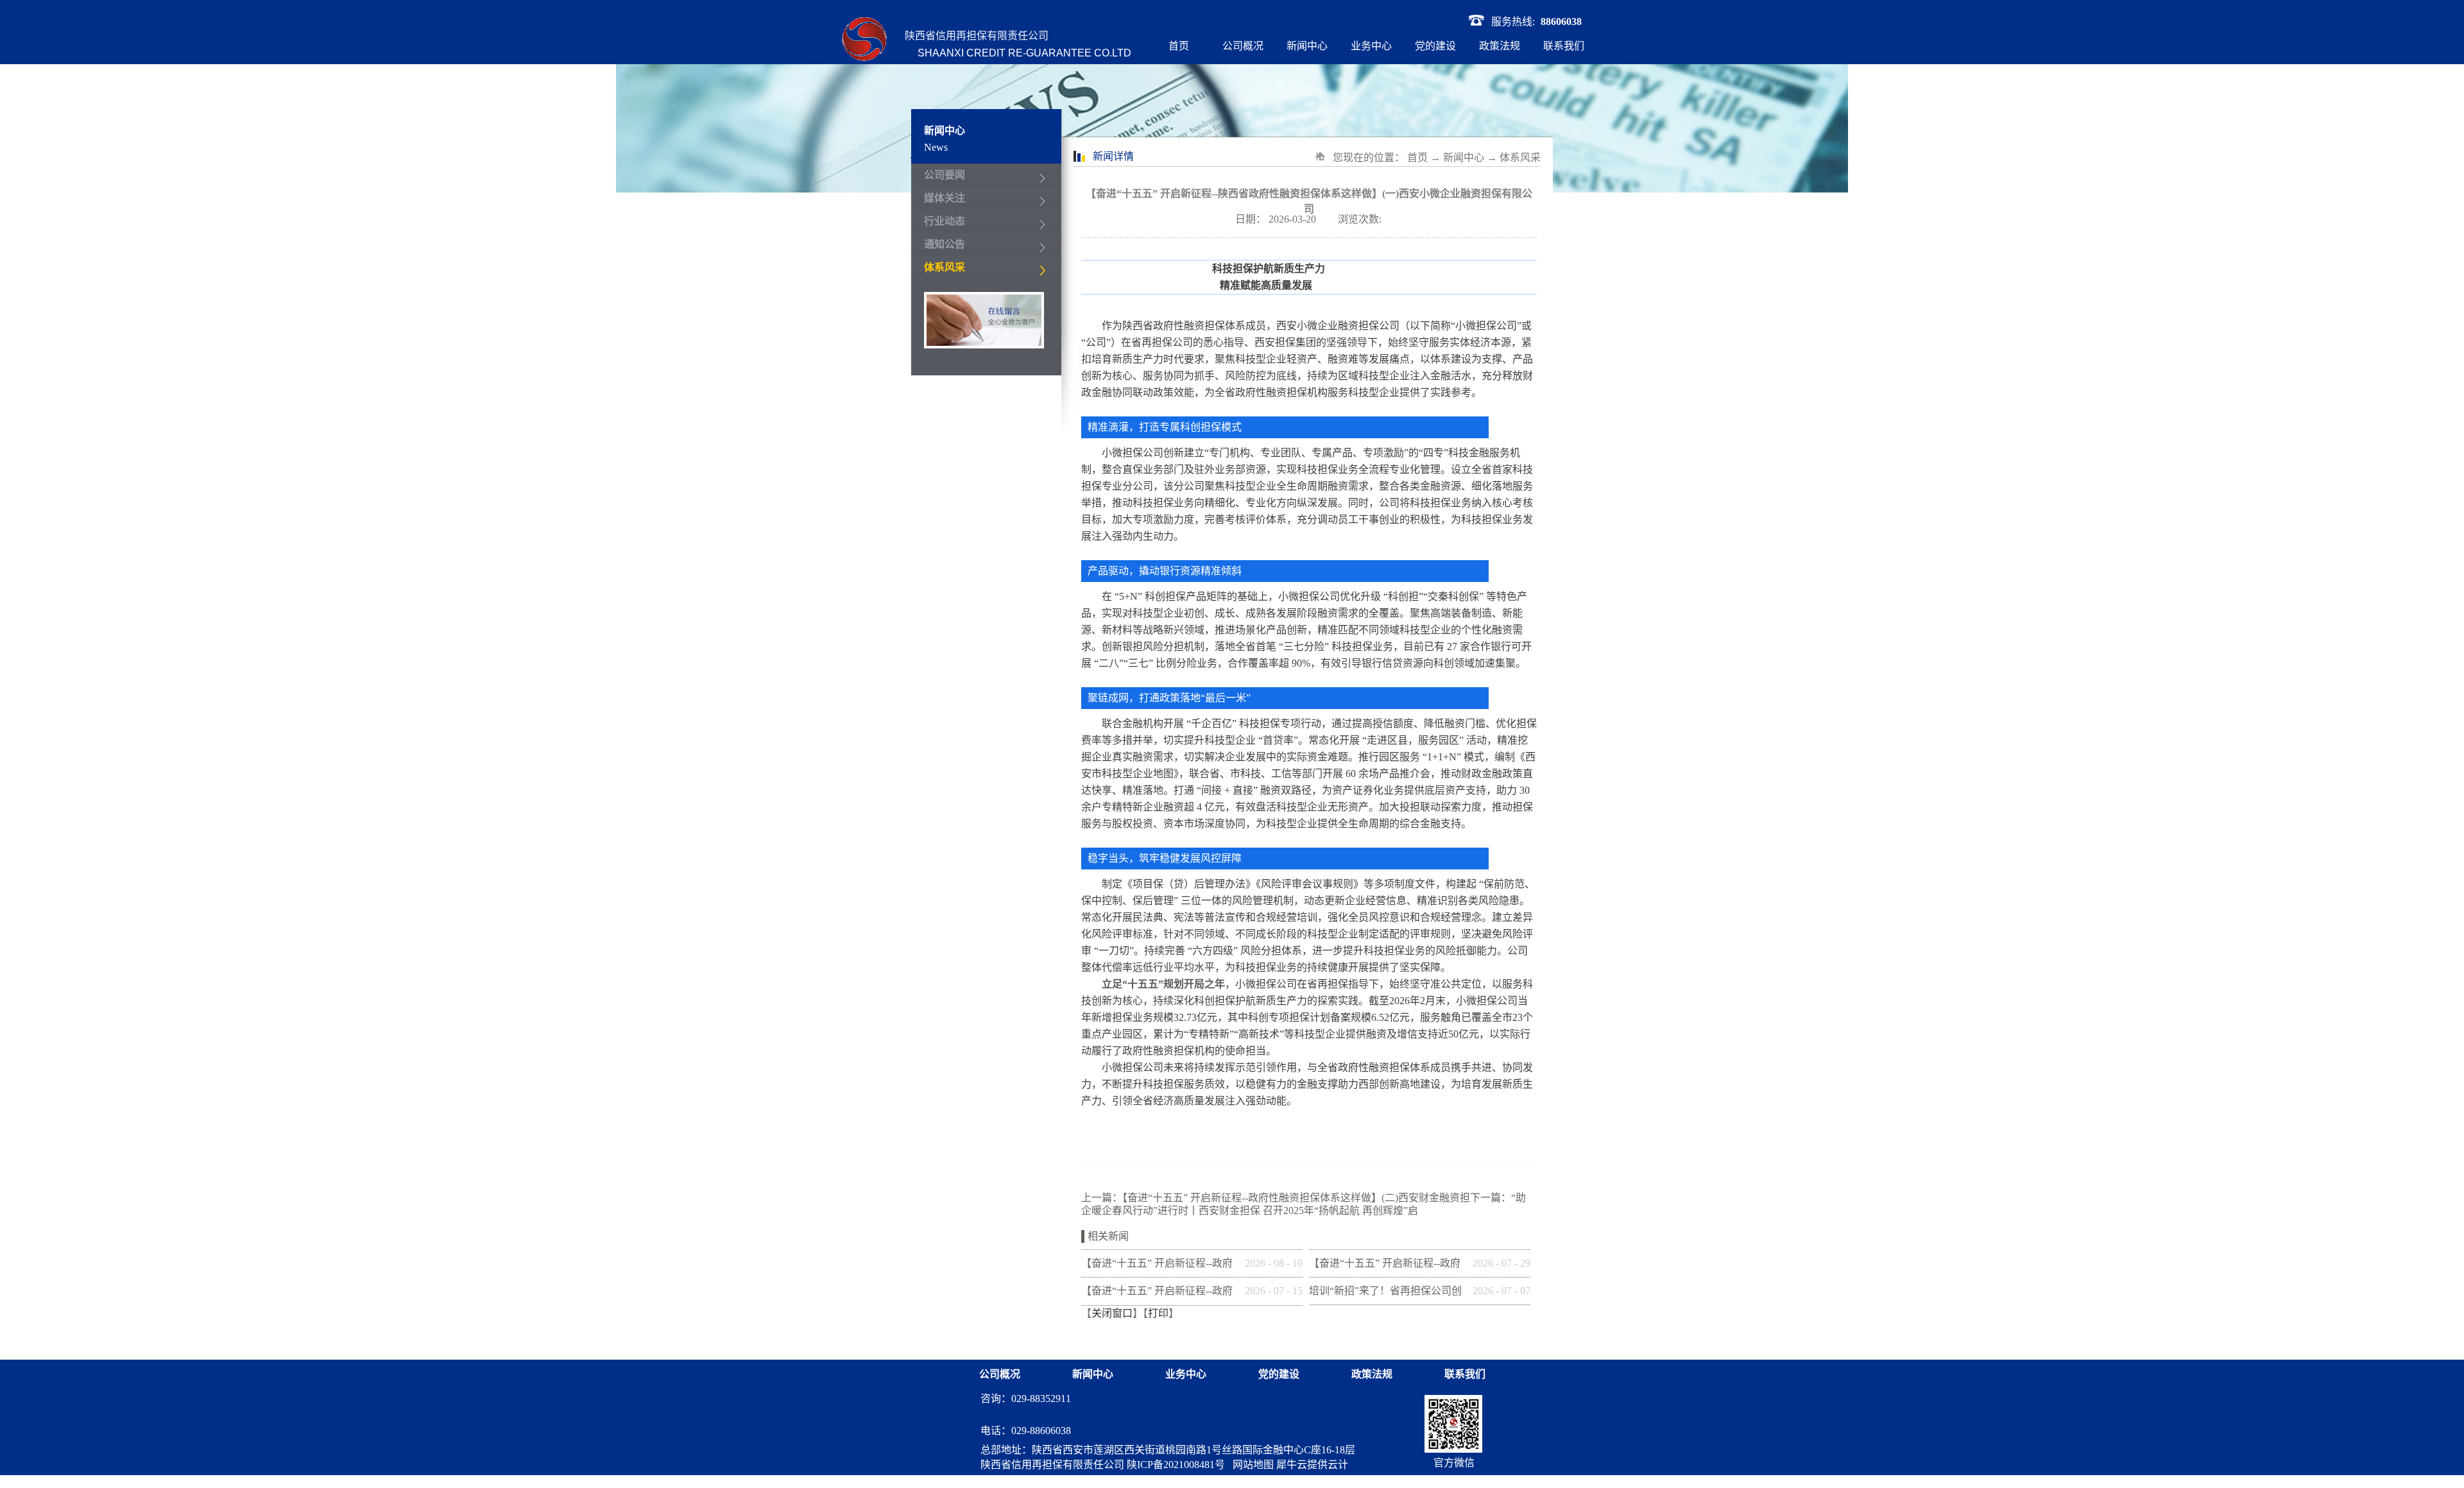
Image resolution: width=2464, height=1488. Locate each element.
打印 (1158, 1313)
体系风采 (1520, 158)
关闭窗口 (1112, 1313)
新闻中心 (1464, 158)
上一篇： (1276, 1198)
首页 (1179, 46)
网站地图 (1251, 1465)
